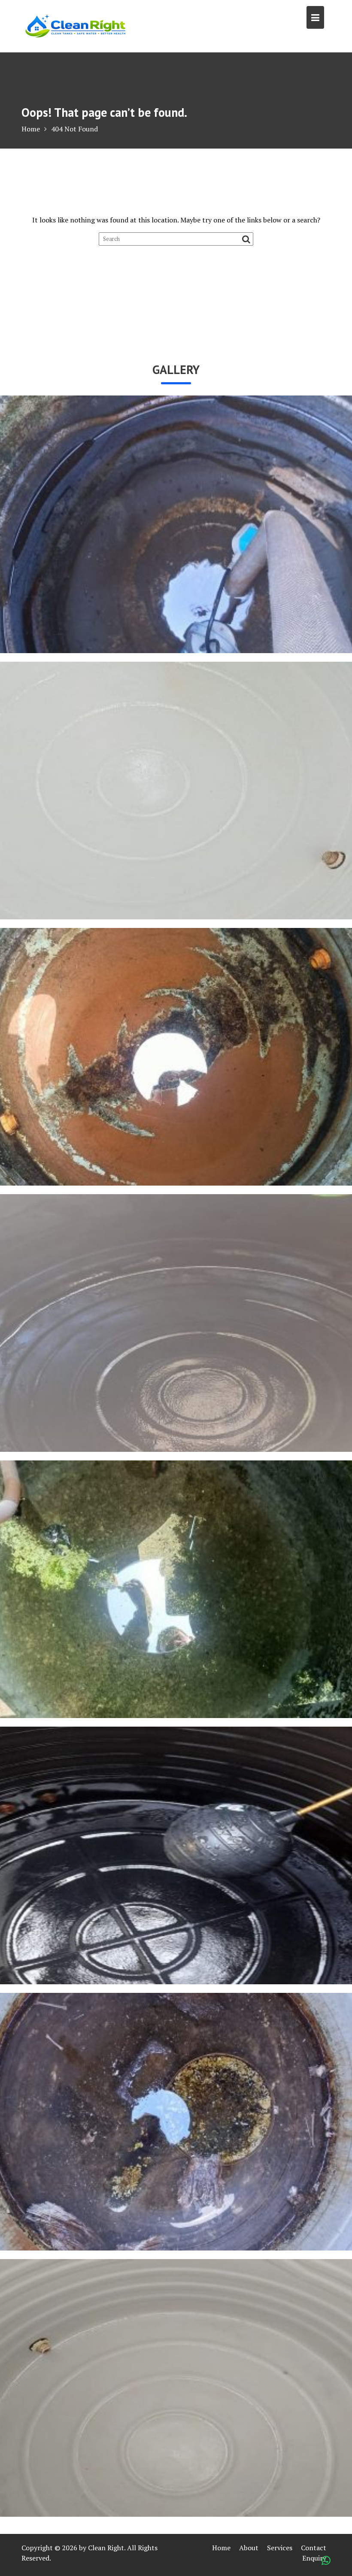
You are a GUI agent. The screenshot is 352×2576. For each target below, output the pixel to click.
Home (221, 2548)
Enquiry (314, 2558)
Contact (314, 2548)
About (249, 2548)
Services (280, 2548)
